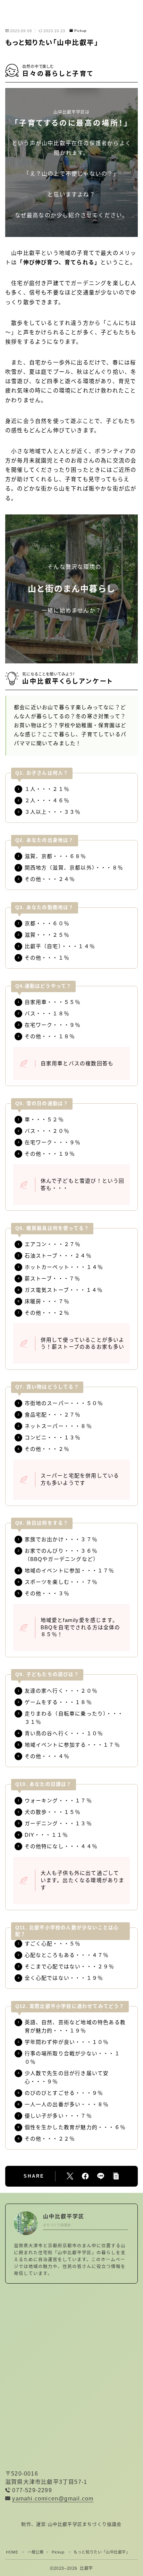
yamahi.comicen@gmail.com (53, 2499)
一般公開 (35, 2552)
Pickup (81, 31)
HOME (12, 2552)
